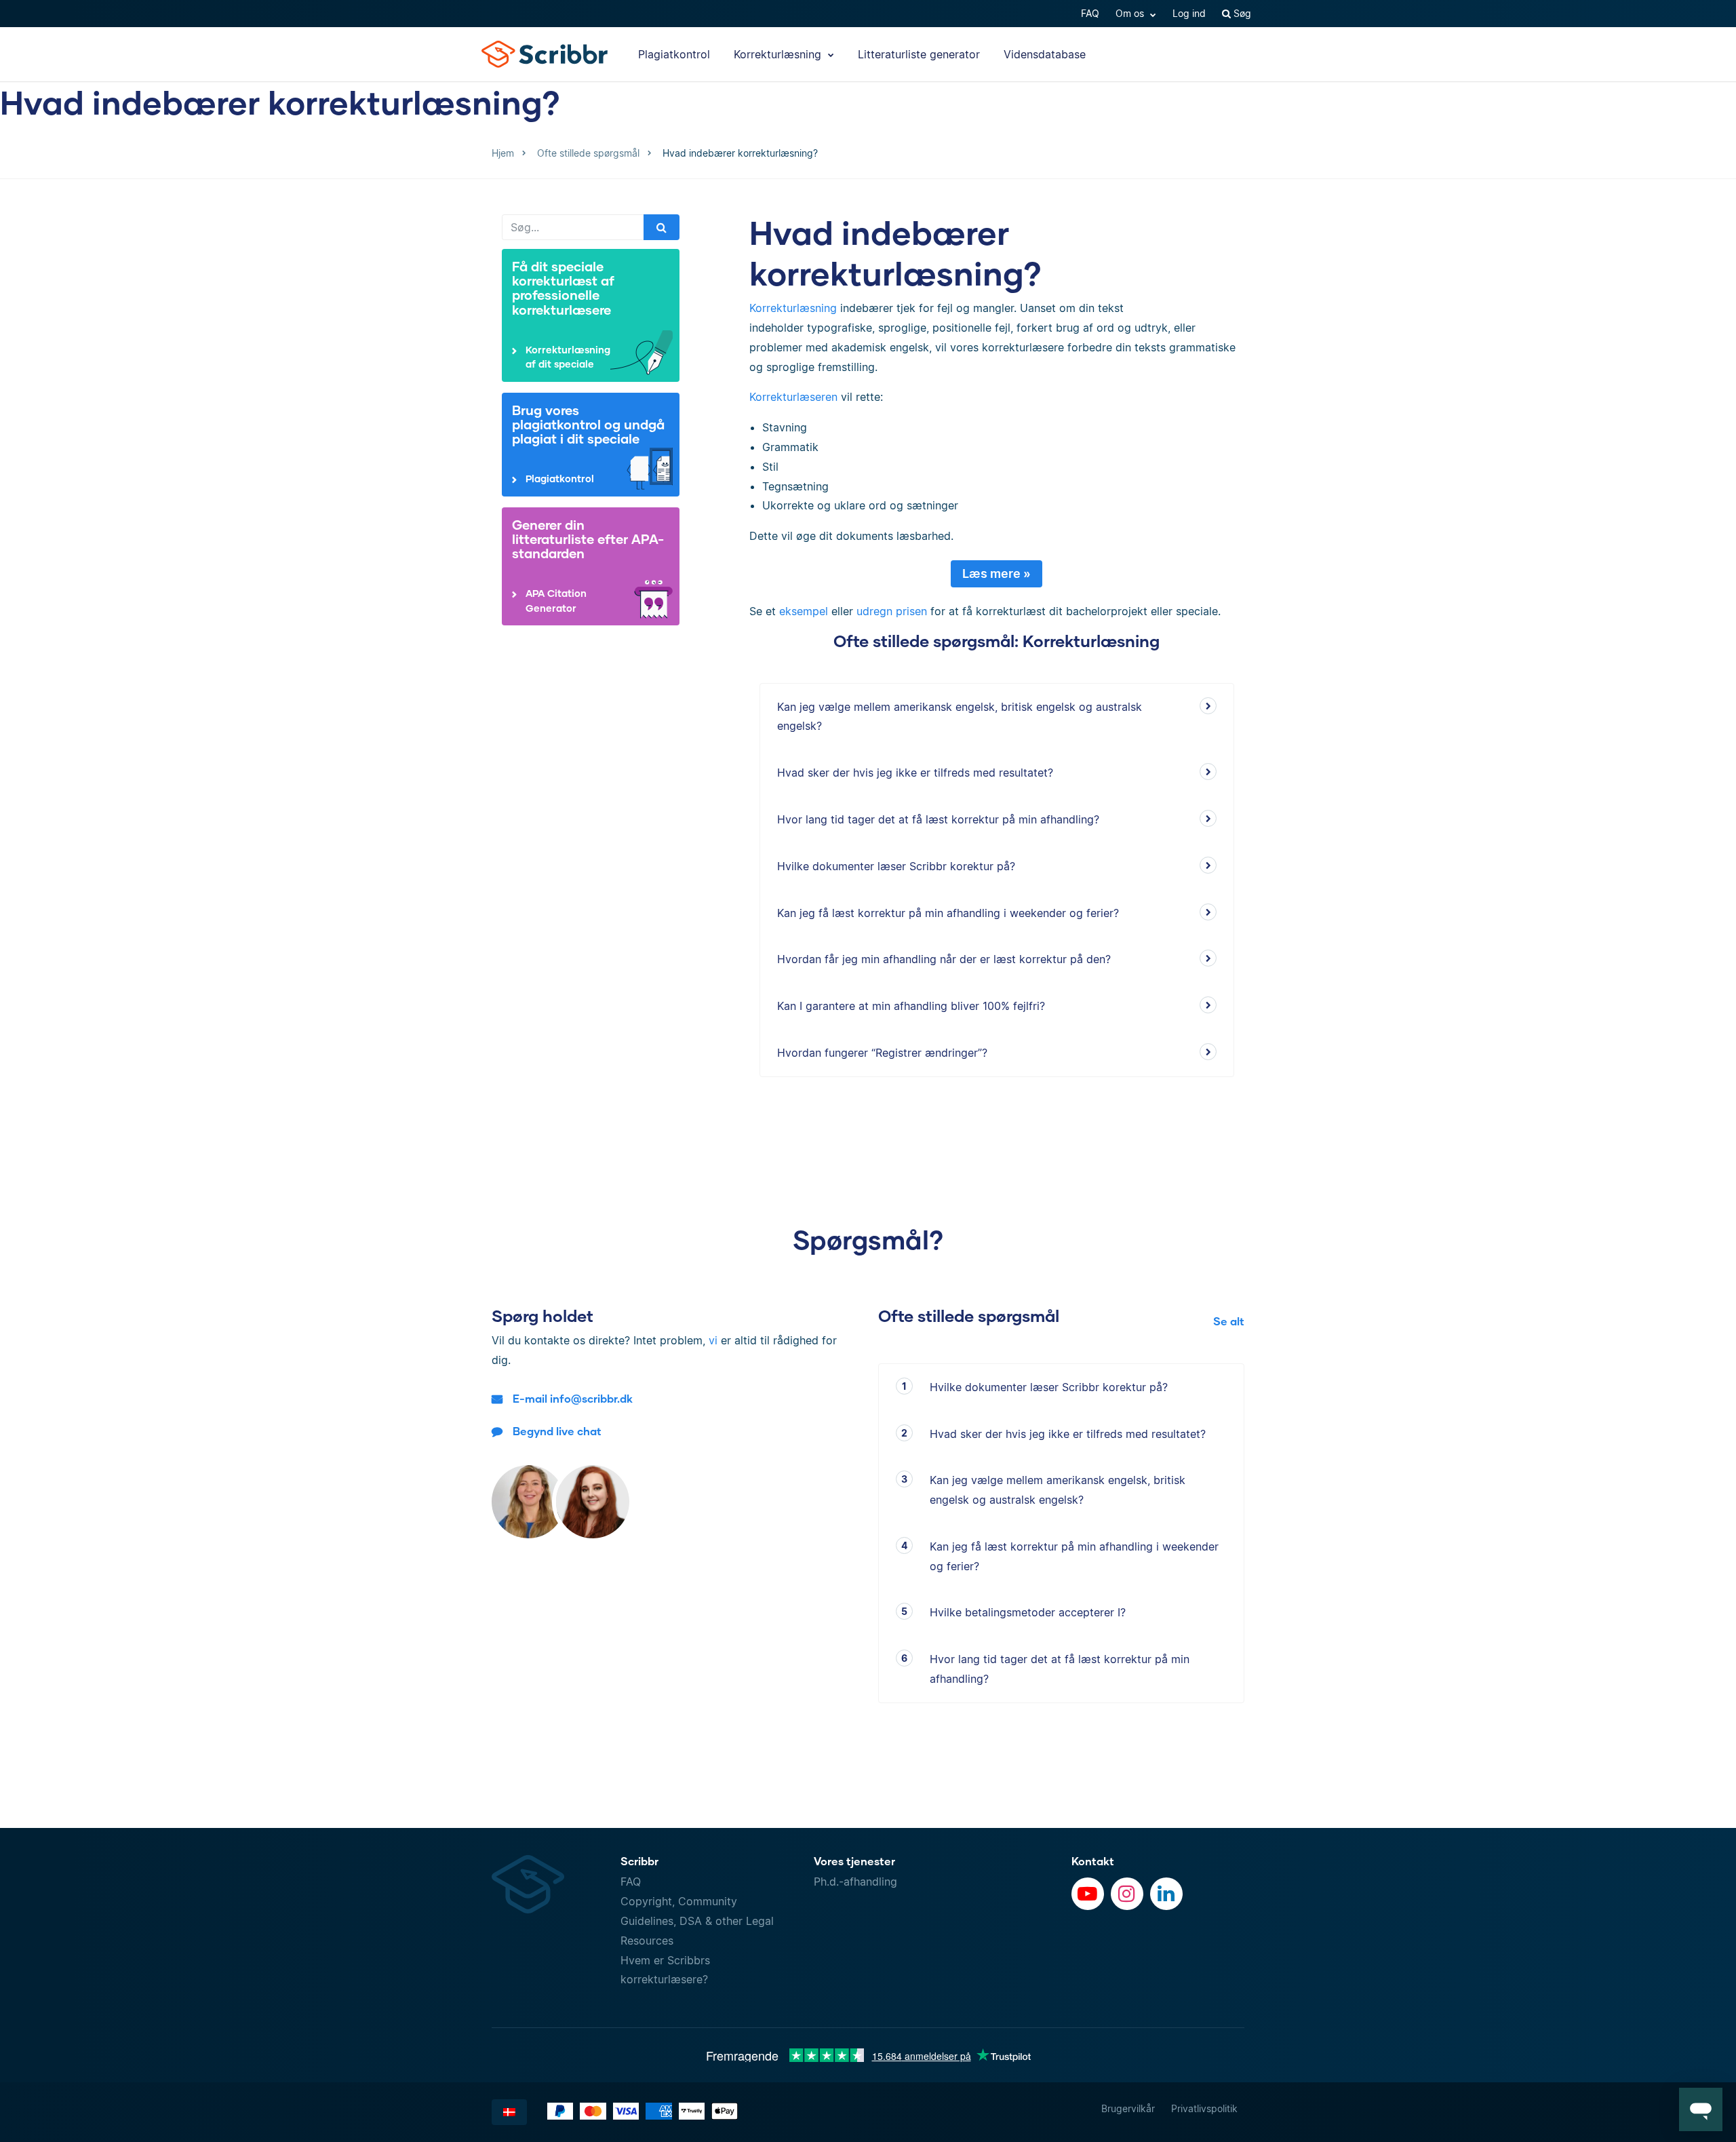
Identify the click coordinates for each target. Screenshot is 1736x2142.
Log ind (1189, 13)
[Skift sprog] (509, 2112)
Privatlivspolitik (1204, 2108)
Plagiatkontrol (674, 54)
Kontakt (1093, 1861)
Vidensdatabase (1045, 54)
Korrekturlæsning (779, 54)
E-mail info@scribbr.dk (573, 1398)
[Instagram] (1127, 1894)
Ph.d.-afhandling (855, 1882)
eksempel (804, 611)
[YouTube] (1088, 1894)
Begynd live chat (557, 1431)
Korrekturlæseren (793, 397)
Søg (1241, 13)
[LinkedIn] (1166, 1894)
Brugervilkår (1128, 2108)
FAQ (1090, 13)
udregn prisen (892, 611)
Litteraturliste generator (919, 54)
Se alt (1229, 1321)
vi (713, 1340)
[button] (1701, 2109)
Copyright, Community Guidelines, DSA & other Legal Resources (697, 1921)
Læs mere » (997, 573)
